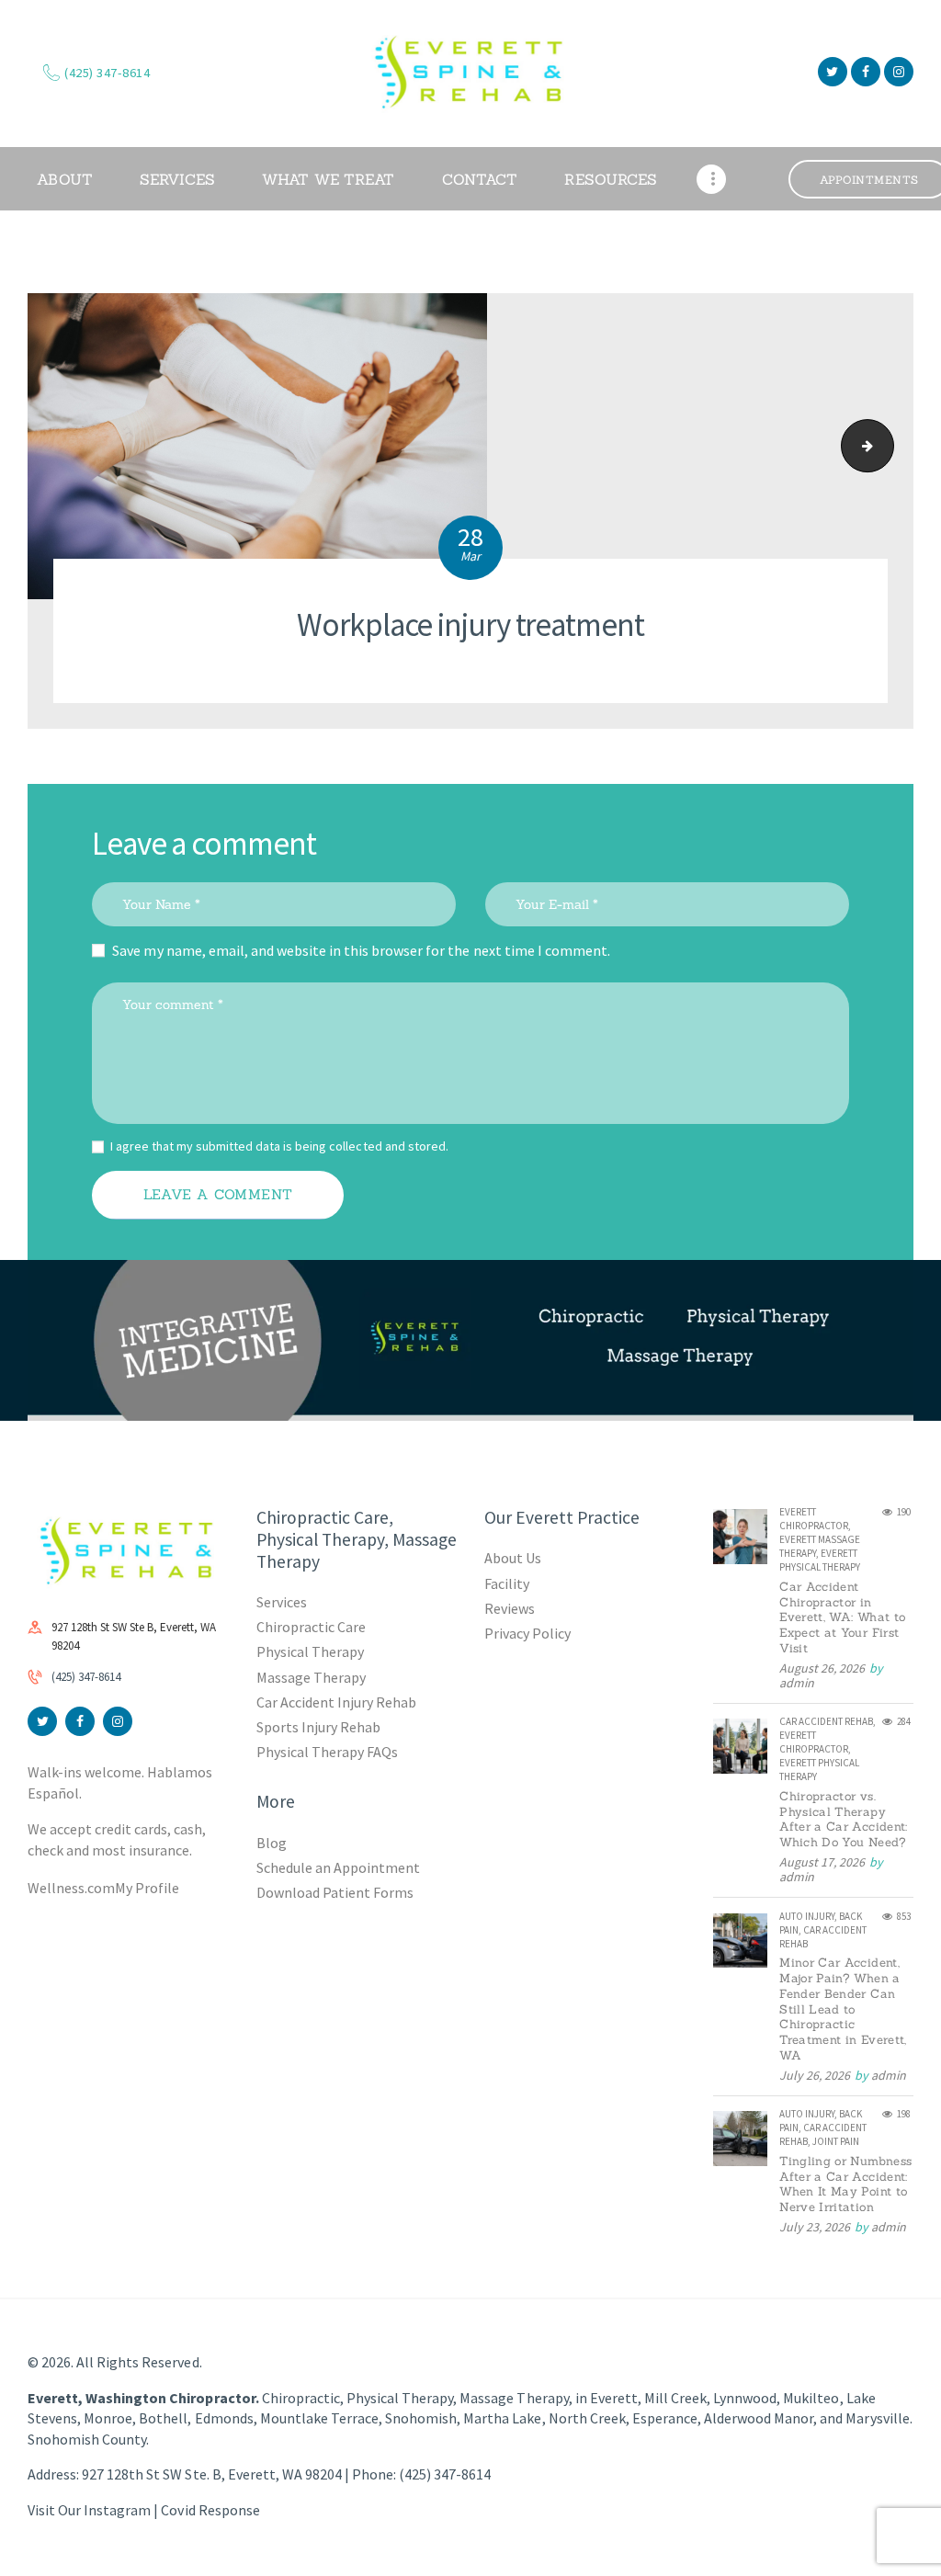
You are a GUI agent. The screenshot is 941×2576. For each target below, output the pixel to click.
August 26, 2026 (822, 1668)
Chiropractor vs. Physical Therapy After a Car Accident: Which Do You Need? (843, 1820)
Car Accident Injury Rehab (337, 1702)
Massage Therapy (311, 1677)
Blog (272, 1843)
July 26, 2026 (815, 2075)
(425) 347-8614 (86, 1677)
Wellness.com (71, 1888)
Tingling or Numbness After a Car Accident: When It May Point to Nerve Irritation (845, 2184)
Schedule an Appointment (338, 1867)
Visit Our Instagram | (94, 2510)
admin (797, 1683)
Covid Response (210, 2510)
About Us (513, 1558)
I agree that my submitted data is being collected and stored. (279, 1146)
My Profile (147, 1888)
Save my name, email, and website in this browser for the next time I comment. (361, 950)
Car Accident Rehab (826, 1721)
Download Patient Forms (335, 1892)
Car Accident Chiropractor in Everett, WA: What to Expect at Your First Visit (842, 1618)
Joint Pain (836, 2141)
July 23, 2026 (815, 2227)
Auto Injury (807, 1916)
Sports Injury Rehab (318, 1727)
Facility (507, 1583)
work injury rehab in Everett (887, 446)
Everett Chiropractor (814, 1519)
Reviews (510, 1608)
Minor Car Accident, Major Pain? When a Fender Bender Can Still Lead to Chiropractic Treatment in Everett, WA (843, 2009)
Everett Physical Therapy (820, 1560)
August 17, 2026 (822, 1862)
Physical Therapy (310, 1651)
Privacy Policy (527, 1633)
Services (282, 1602)
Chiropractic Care (311, 1627)
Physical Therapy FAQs (327, 1752)
